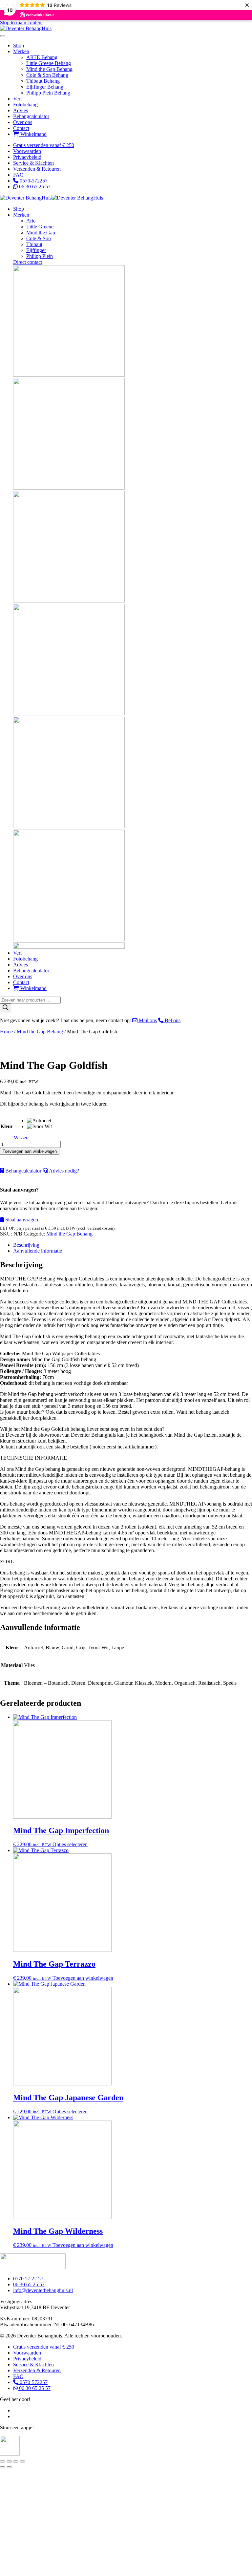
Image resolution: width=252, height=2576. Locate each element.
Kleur (7, 1126)
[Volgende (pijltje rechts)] (9, 2467)
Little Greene (40, 227)
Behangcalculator (31, 116)
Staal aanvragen (21, 1220)
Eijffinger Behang (45, 87)
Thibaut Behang (43, 81)
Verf (18, 99)
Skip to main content (21, 22)
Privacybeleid (27, 157)
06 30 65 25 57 (34, 187)
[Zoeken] (6, 1008)
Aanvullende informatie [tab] (38, 1251)
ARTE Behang (42, 57)
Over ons (23, 122)
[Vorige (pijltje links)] (3, 2467)
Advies (21, 110)
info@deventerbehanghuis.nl (43, 2290)
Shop (19, 45)
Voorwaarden (27, 151)
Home (6, 1032)
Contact (21, 128)
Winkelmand (33, 134)
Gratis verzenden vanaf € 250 (44, 145)
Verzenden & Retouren (37, 169)
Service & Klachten (33, 163)
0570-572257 (33, 181)
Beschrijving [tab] (26, 1245)
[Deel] (16, 2461)
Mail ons (147, 1020)
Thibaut (34, 244)
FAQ (18, 175)
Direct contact (28, 262)
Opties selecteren (70, 1844)
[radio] (39, 1121)
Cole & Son (39, 238)
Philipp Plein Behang (48, 93)
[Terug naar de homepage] (26, 28)
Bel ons (172, 1020)
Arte (31, 221)
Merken (21, 51)
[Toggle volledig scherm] (9, 2461)
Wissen (21, 1138)
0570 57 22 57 (28, 2279)
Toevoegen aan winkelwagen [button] (83, 1978)
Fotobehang (25, 105)
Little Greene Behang (49, 63)
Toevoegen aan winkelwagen (30, 1151)
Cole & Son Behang (47, 75)
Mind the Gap (41, 232)
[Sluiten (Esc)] (22, 2461)
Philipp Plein (40, 256)
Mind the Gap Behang (49, 69)
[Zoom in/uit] (3, 2461)
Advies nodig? (63, 1171)
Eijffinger (36, 250)
